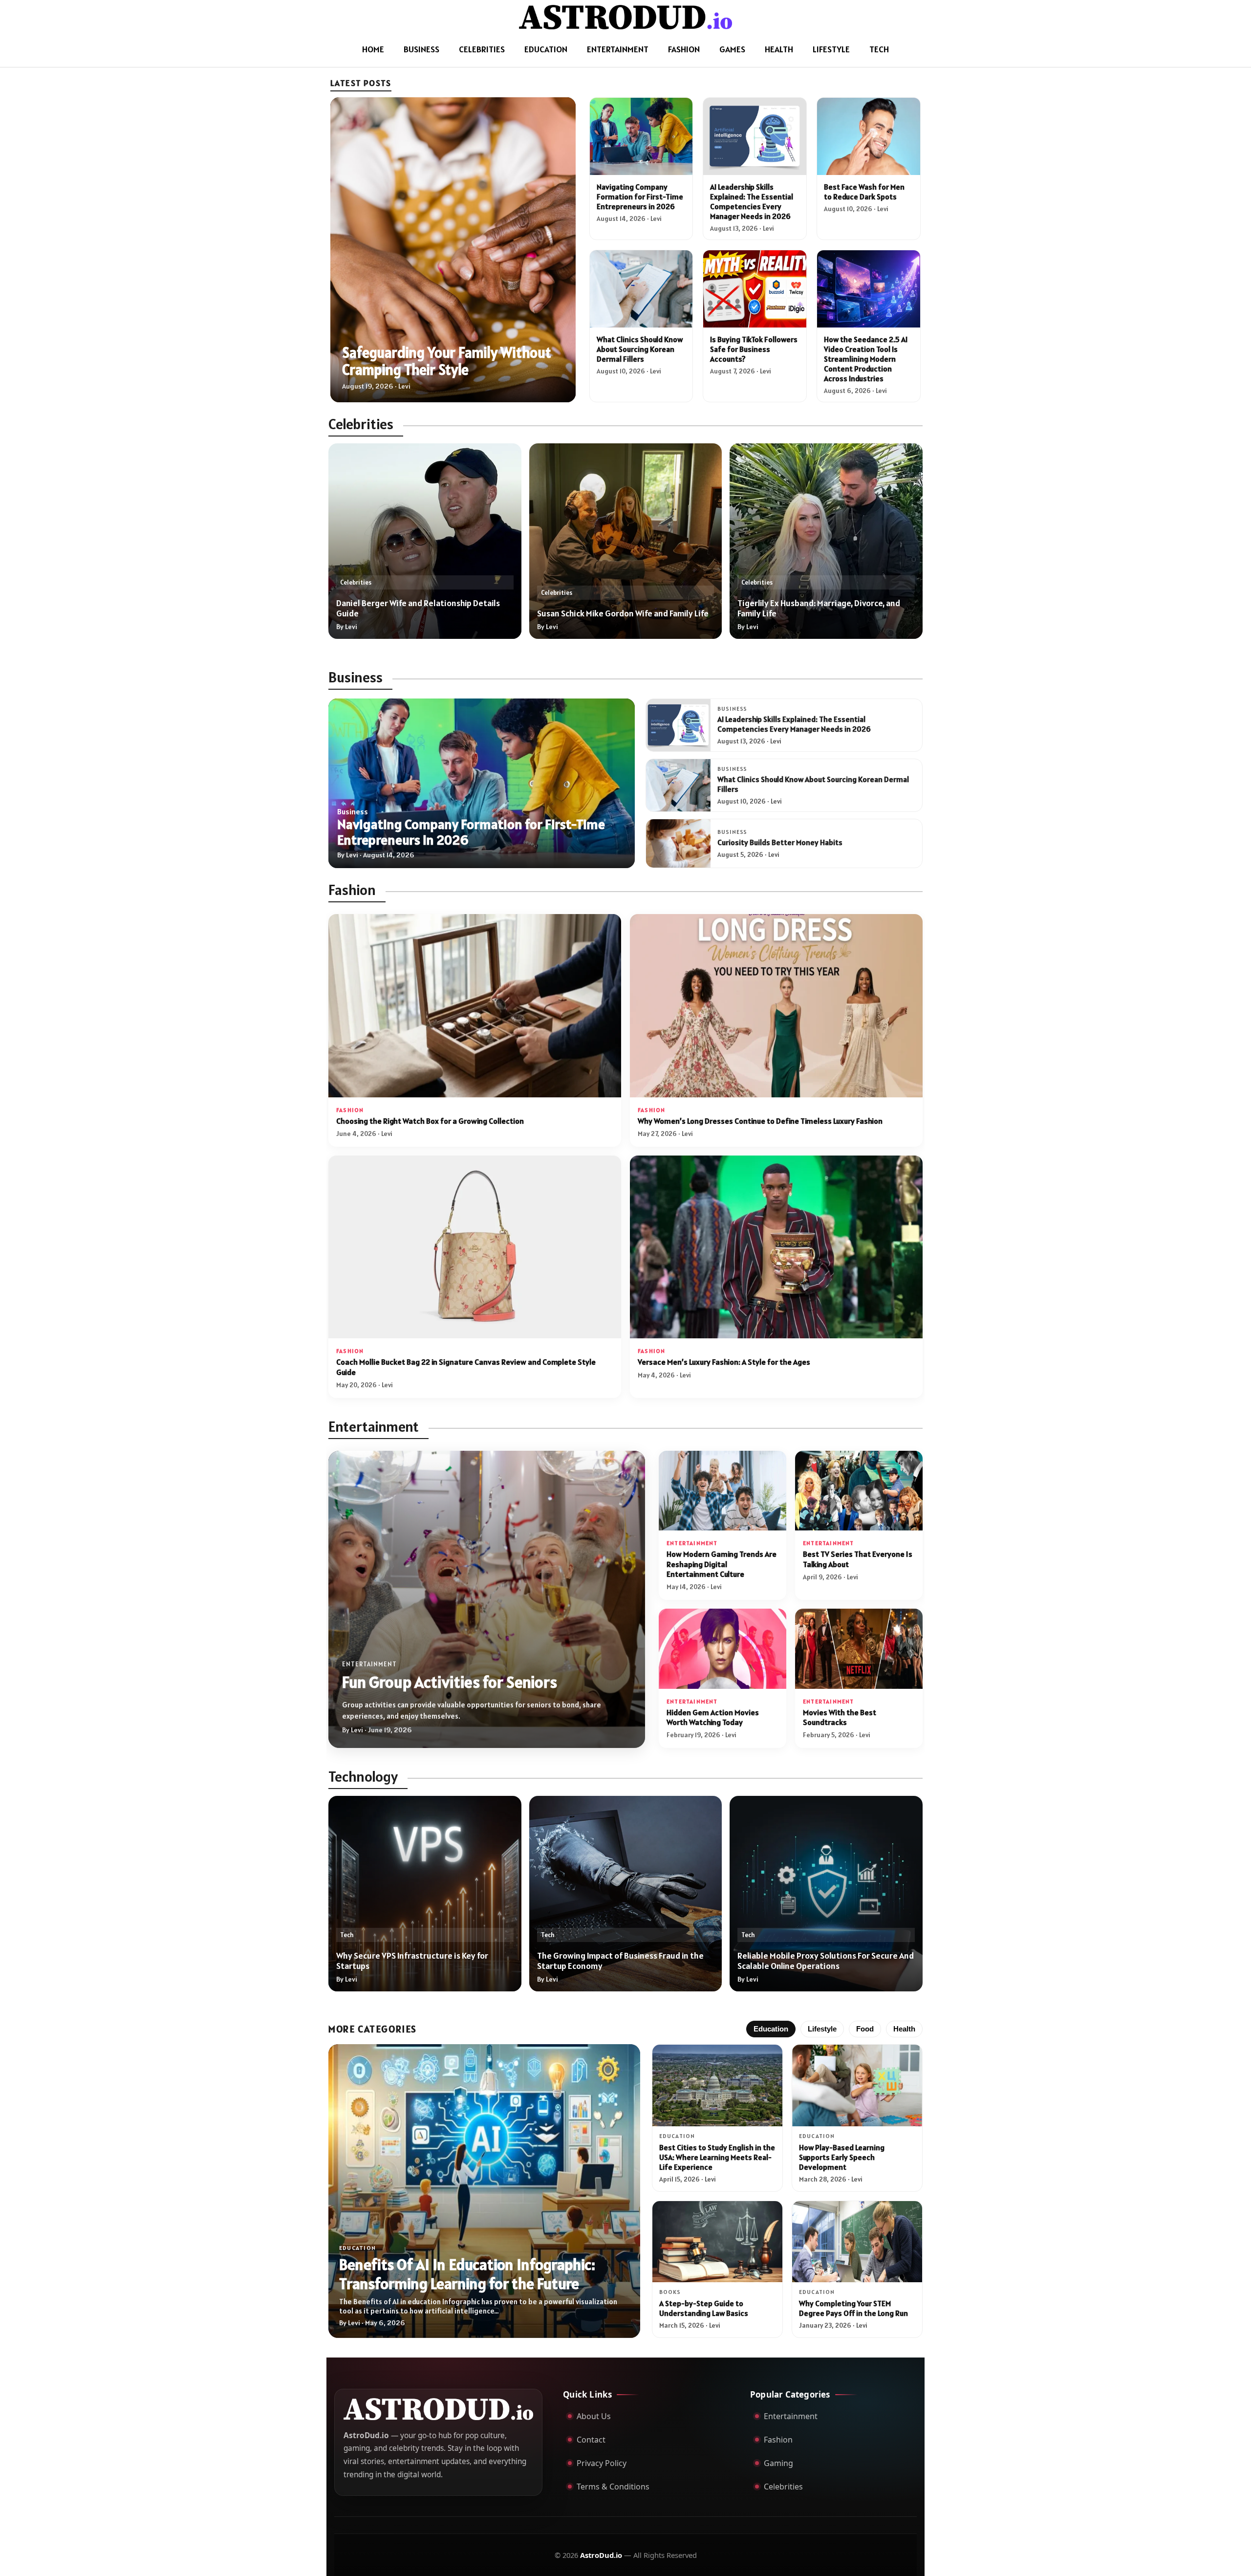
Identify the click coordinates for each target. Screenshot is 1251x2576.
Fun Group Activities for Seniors (450, 1682)
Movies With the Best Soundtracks (840, 1717)
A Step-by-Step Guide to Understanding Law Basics (704, 2308)
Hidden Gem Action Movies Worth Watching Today (713, 1717)
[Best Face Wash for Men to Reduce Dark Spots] (869, 136)
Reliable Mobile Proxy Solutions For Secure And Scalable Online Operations (826, 1961)
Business (421, 49)
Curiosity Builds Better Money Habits (780, 842)
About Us (594, 2416)
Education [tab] (771, 2029)
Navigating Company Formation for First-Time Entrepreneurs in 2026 (640, 196)
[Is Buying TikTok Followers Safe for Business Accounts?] (755, 289)
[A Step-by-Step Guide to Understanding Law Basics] (717, 2242)
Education (546, 49)
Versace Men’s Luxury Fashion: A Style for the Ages (724, 1362)
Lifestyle (831, 49)
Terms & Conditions (613, 2487)
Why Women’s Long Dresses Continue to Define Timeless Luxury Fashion (760, 1121)
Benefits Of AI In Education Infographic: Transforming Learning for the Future (467, 2274)
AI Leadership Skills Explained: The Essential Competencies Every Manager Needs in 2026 (752, 201)
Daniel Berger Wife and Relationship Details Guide (418, 608)
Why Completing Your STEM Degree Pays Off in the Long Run (853, 2308)
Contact (591, 2440)
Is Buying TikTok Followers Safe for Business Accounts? (754, 349)
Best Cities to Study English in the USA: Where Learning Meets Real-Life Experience (717, 2157)
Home (373, 49)
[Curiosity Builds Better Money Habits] (678, 843)
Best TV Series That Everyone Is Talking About (858, 1559)
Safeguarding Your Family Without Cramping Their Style (447, 361)
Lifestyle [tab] (822, 2029)
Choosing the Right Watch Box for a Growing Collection (430, 1121)
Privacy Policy (602, 2463)
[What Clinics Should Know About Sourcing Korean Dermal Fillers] (641, 289)
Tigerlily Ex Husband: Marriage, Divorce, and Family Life (819, 608)
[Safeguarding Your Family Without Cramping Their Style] (453, 250)
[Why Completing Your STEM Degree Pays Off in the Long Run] (857, 2242)
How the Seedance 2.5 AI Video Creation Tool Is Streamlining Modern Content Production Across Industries (866, 359)
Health (779, 49)
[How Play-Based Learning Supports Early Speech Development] (857, 2085)
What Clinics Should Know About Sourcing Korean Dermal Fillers (640, 349)
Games (732, 49)
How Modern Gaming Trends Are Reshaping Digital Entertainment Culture (722, 1564)
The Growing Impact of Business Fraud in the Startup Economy (620, 1961)
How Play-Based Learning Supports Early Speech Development (842, 2157)
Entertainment (618, 49)
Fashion (684, 49)
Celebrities (482, 49)
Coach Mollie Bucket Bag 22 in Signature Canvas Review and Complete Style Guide (466, 1367)
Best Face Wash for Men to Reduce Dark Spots (864, 192)
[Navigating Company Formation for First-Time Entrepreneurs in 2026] (641, 136)
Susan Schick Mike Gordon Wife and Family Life (623, 613)
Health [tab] (904, 2029)
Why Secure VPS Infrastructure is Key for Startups (412, 1961)
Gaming (778, 2463)
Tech (879, 49)
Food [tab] (865, 2029)
